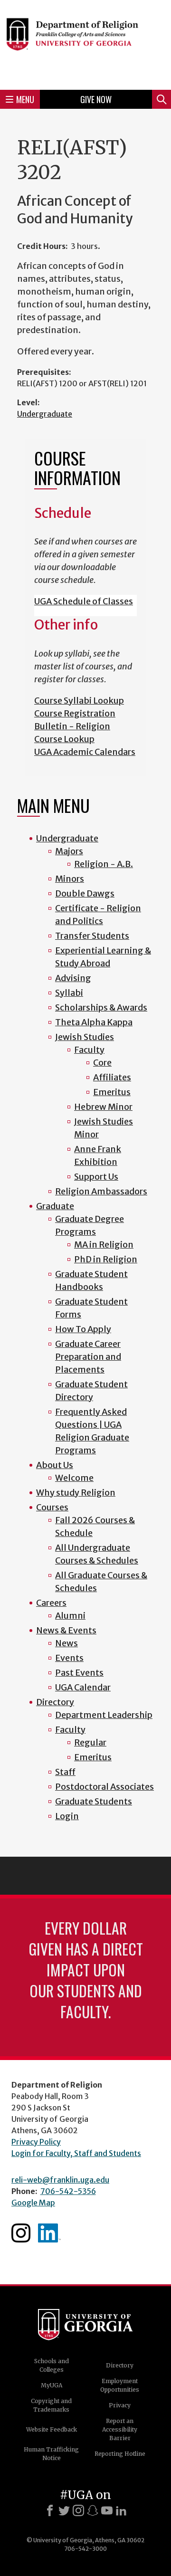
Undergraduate (45, 414)
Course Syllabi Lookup (79, 701)
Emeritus (112, 1092)
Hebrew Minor (103, 1107)
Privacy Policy (36, 2142)
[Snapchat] (93, 2510)
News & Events (66, 1630)
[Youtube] (107, 2510)
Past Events (79, 1673)
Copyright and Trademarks (51, 2405)
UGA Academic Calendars (85, 752)
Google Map (33, 2203)
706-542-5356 (68, 2191)
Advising (73, 978)
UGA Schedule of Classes (84, 601)
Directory (55, 1702)
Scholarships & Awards (101, 1007)
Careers (51, 1603)
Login (67, 1816)
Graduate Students (94, 1801)
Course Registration (75, 713)
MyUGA (52, 2385)
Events (69, 1658)
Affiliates (112, 1077)
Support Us (96, 1177)
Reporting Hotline (120, 2454)
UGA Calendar (83, 1687)
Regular (90, 1742)
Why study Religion (76, 1493)
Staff (65, 1772)
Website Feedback (52, 2429)
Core (102, 1063)
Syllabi (69, 993)
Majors (69, 851)
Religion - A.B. (104, 864)
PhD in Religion (106, 1259)
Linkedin (49, 2233)
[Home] (85, 43)
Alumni (70, 1616)
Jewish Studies (85, 1037)
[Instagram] (78, 2510)
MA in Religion (104, 1245)
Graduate (55, 1206)
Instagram (21, 2233)
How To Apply (83, 1329)
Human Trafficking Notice (51, 2454)
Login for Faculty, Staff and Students (76, 2153)
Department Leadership (104, 1715)
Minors (70, 879)
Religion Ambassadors (101, 1191)
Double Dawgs (85, 893)
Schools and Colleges (52, 2365)
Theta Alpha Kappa (94, 1022)
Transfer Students (92, 936)
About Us (55, 1465)
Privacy (120, 2405)
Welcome (74, 1478)
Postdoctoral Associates (104, 1787)
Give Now (96, 99)
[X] (64, 2510)
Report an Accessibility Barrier (120, 2429)
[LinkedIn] (121, 2510)
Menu (25, 99)
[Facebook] (50, 2510)
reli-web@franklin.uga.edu (60, 2180)
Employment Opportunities (120, 2385)
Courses (52, 1507)
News (66, 1643)
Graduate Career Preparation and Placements (88, 1357)
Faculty (89, 1050)
